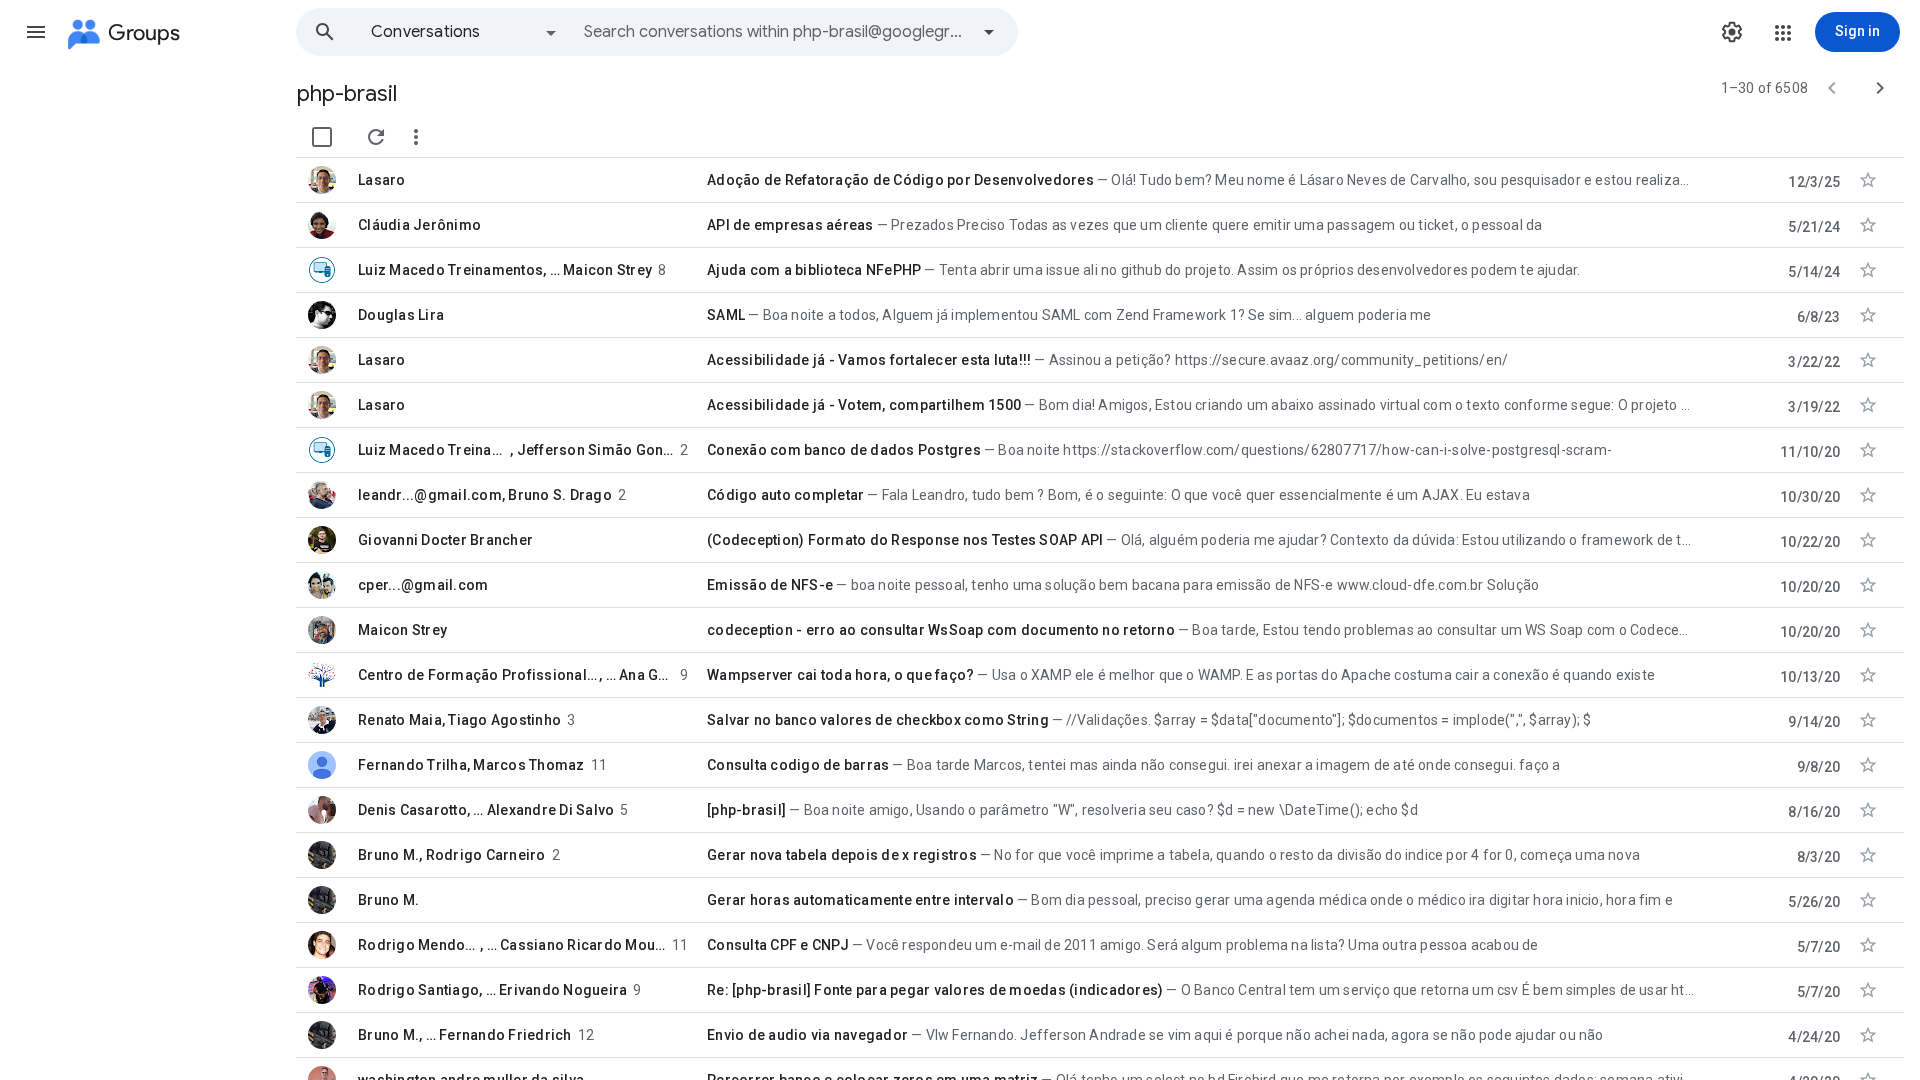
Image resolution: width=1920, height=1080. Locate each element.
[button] (36, 32)
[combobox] (776, 32)
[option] (465, 32)
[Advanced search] (989, 32)
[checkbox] (322, 137)
